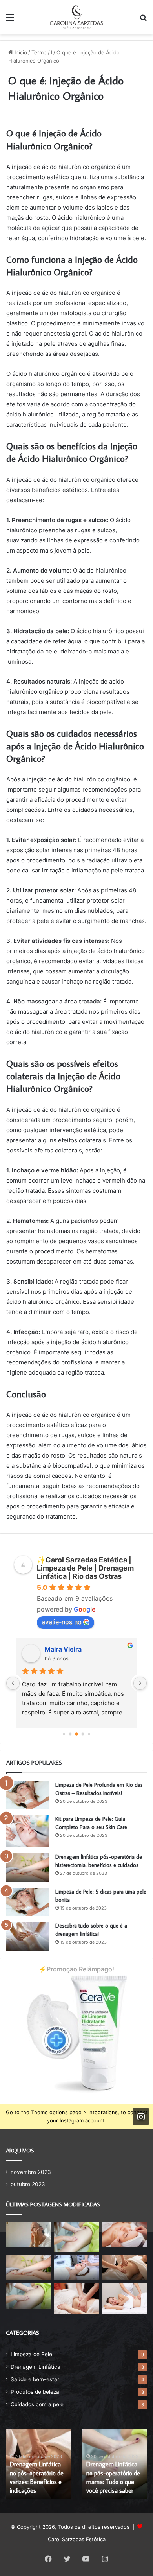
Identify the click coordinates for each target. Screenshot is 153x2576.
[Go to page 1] (70, 1734)
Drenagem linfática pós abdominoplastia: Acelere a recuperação (38, 2482)
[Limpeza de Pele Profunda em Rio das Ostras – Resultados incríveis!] (28, 1795)
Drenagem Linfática (36, 2367)
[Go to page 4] (89, 1734)
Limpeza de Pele (31, 2354)
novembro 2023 (31, 2172)
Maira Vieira (63, 1649)
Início (20, 52)
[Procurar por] (143, 20)
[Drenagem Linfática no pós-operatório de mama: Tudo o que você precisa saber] (28, 2296)
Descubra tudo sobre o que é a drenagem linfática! (113, 2482)
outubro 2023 (28, 2184)
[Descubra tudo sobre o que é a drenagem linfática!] (28, 1936)
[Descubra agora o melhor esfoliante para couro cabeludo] (77, 2268)
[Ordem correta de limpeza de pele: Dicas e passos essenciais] (28, 2235)
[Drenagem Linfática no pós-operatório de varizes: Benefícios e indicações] (125, 2268)
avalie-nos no (62, 1622)
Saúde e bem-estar (35, 2379)
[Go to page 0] (64, 1734)
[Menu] (10, 20)
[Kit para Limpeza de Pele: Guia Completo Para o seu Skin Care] (28, 1831)
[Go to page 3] (83, 1734)
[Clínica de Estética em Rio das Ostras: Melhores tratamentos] (77, 2298)
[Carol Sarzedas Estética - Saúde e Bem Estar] (76, 17)
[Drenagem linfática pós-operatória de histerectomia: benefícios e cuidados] (28, 1868)
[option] (38, 2464)
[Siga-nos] (141, 2116)
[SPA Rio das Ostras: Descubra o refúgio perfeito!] (77, 2237)
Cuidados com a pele (37, 2404)
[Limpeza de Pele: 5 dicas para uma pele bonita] (28, 1902)
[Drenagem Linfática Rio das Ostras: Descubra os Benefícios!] (125, 2298)
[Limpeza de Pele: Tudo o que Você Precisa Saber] (125, 2235)
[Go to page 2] (76, 1734)
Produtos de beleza (35, 2392)
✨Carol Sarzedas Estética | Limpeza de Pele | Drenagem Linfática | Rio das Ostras (85, 1568)
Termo (39, 52)
